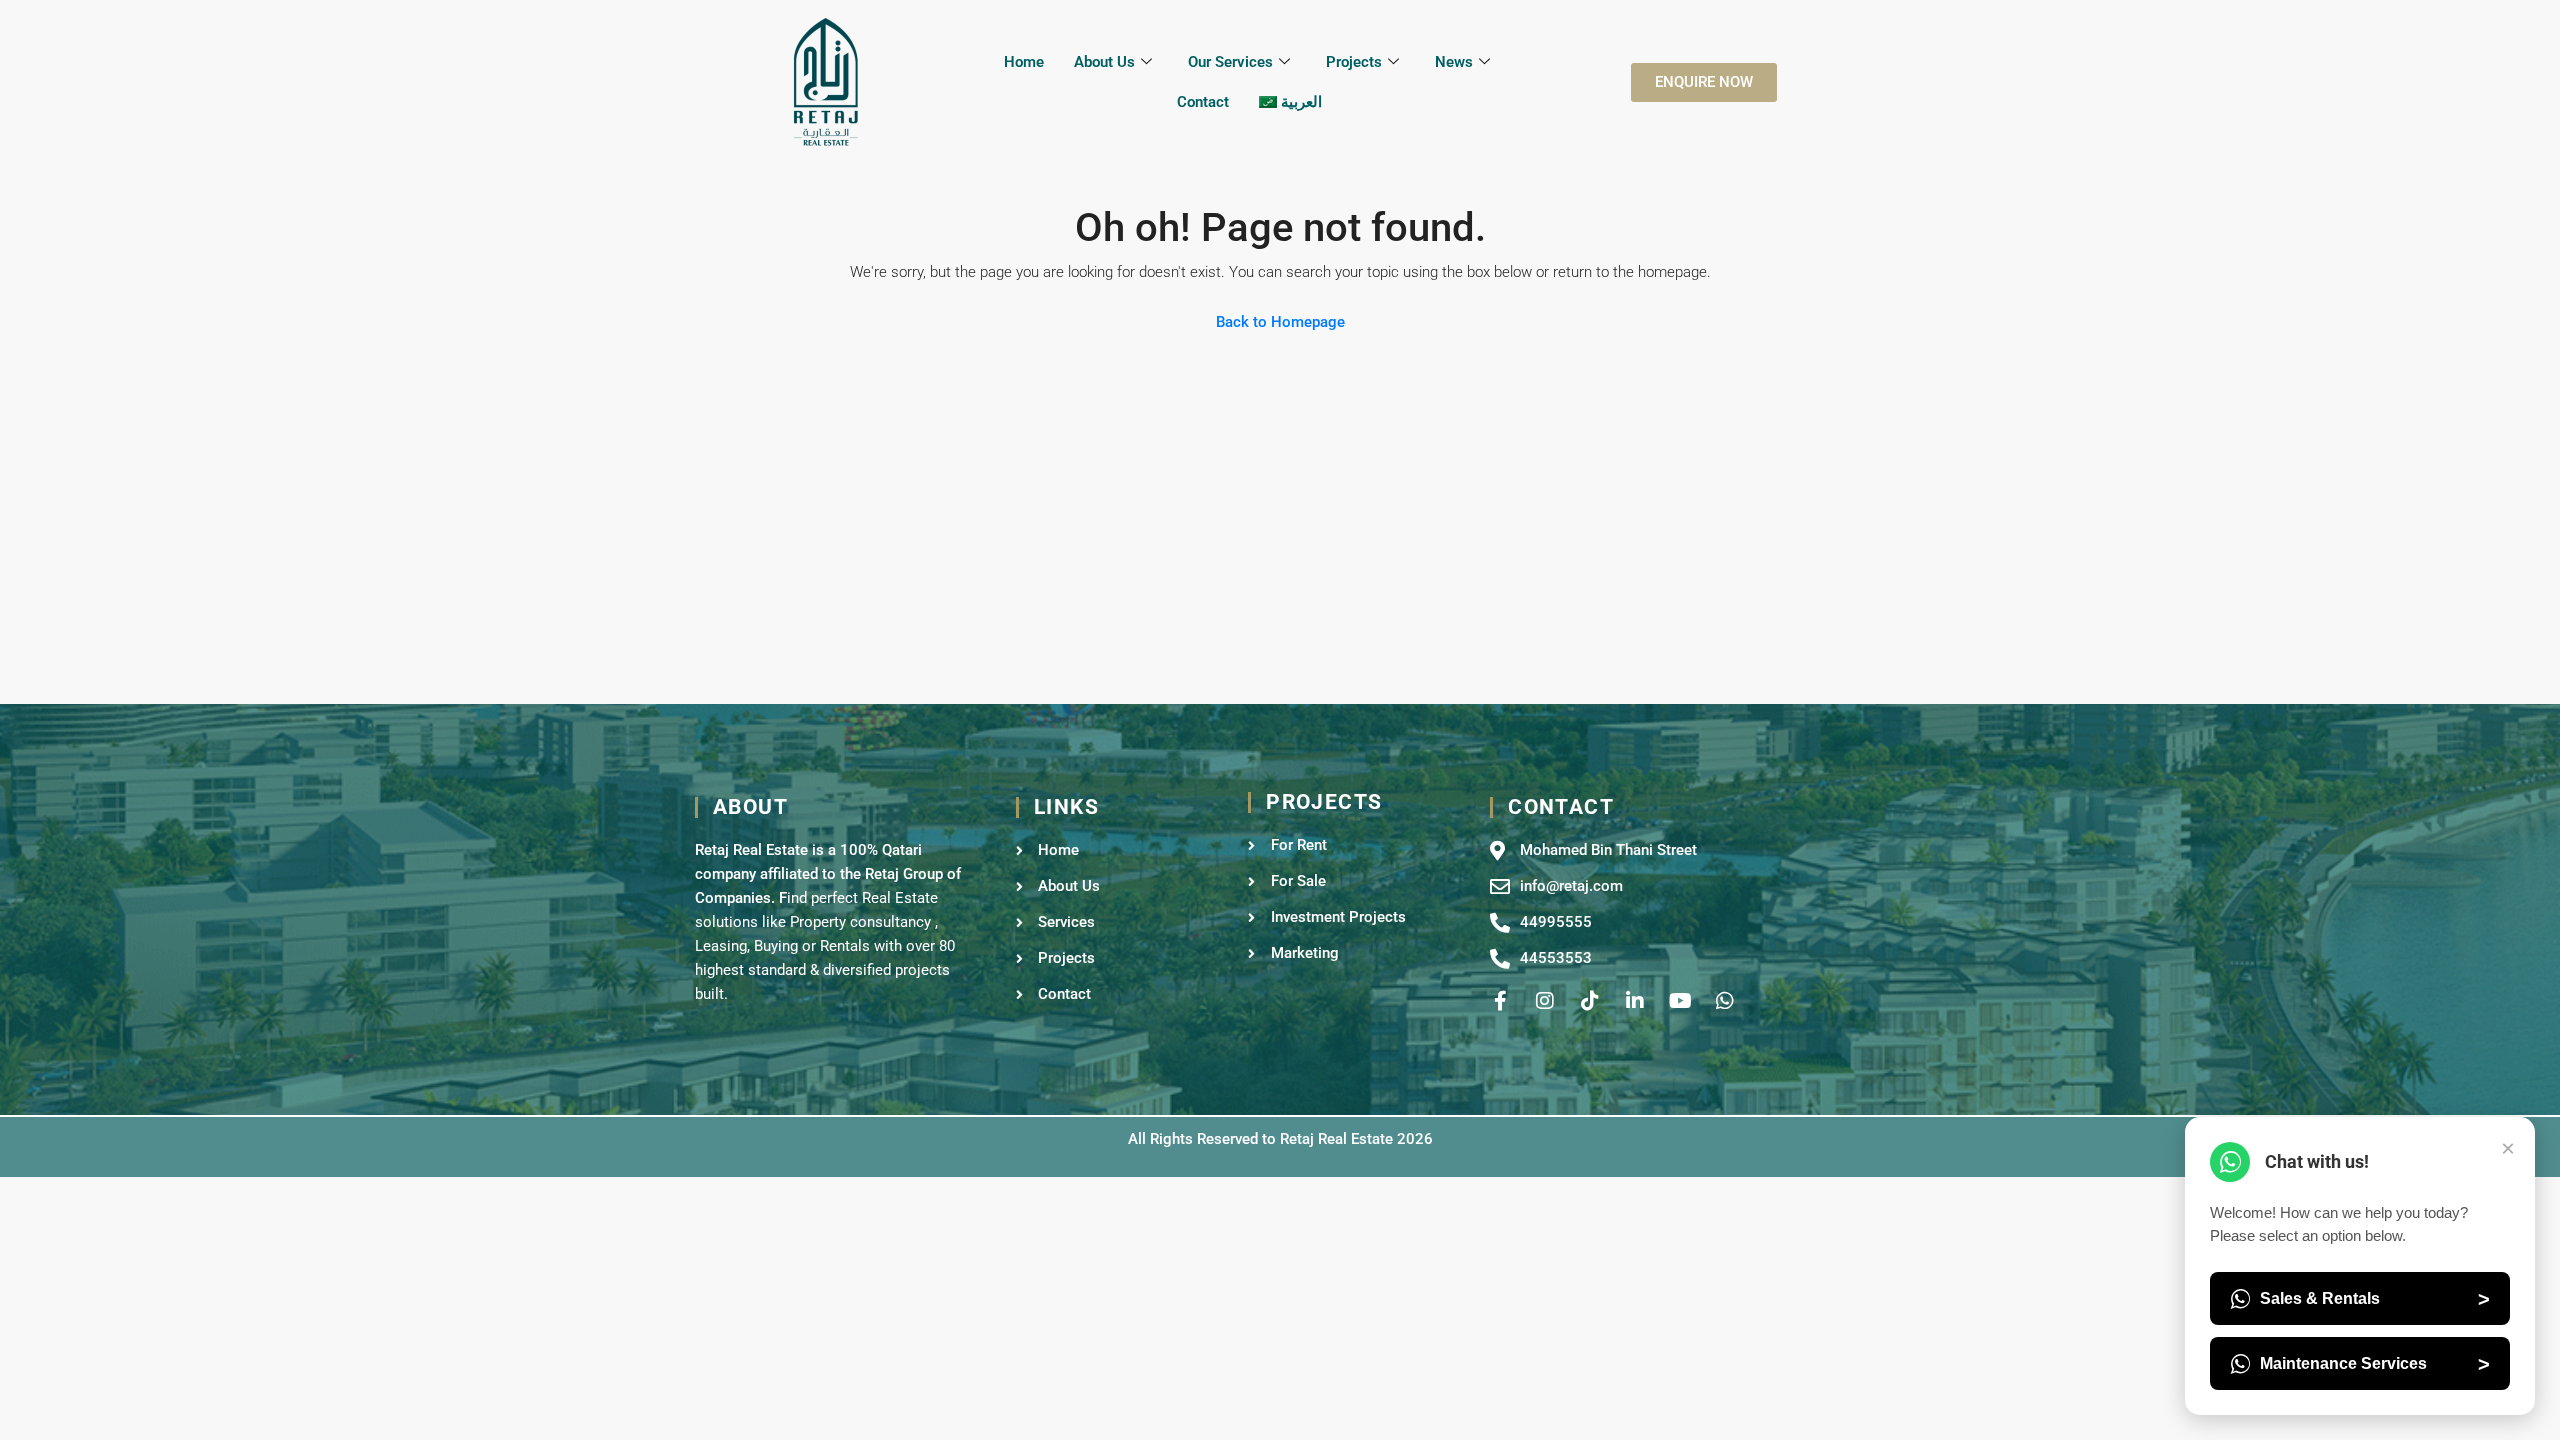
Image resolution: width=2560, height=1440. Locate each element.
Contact (1203, 102)
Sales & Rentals (2375, 1299)
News (1454, 62)
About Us (1104, 62)
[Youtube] (1680, 1001)
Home (1024, 62)
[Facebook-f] (1500, 1001)
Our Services (1230, 62)
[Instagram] (1545, 1001)
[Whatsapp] (1725, 1001)
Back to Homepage (1280, 322)
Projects (1354, 62)
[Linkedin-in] (1635, 1001)
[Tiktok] (1590, 1001)
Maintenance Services (2375, 1364)
